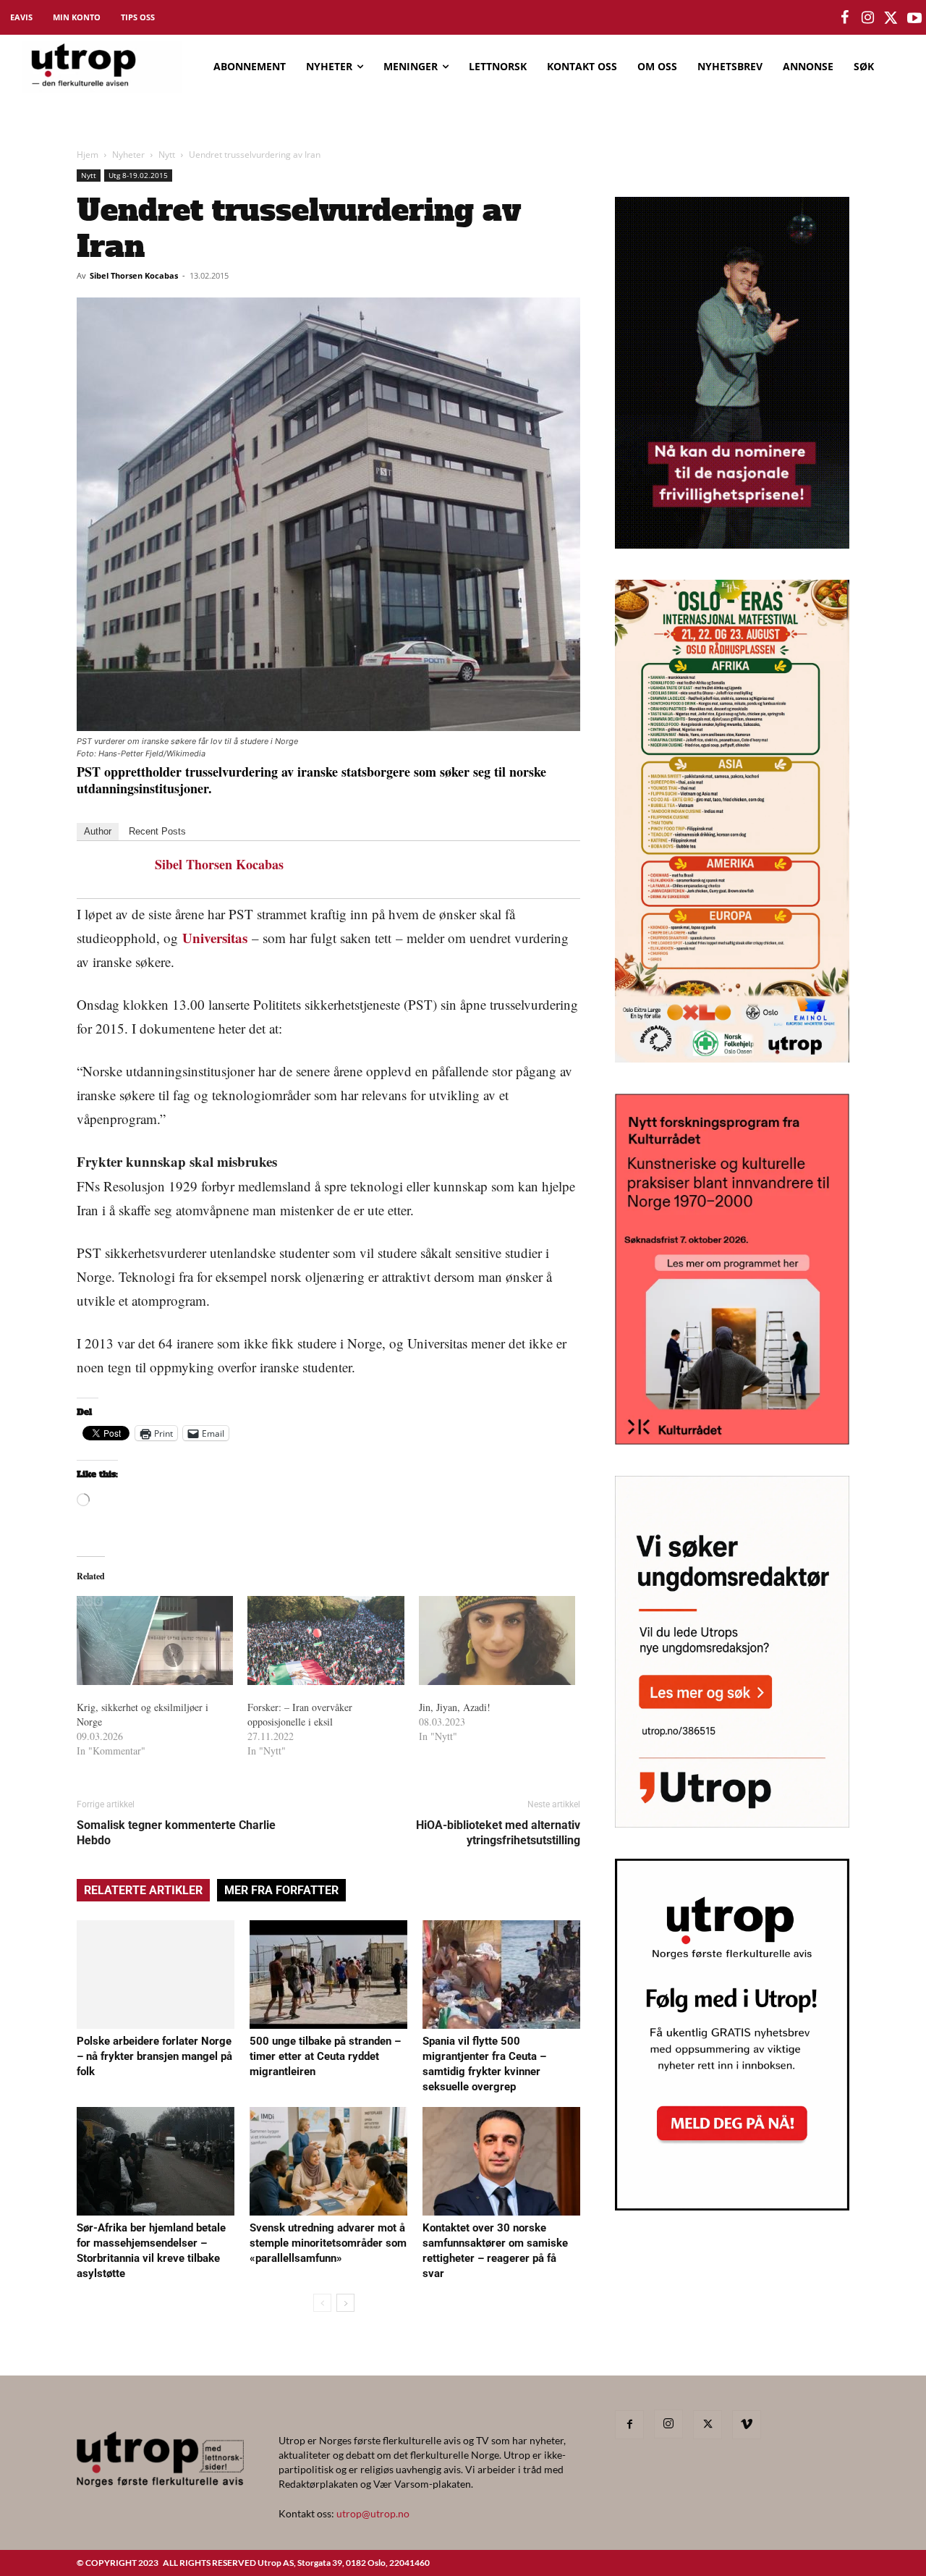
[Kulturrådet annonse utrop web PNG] (732, 1440)
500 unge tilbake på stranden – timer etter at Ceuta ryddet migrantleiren (325, 2056)
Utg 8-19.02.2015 (138, 175)
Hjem (88, 155)
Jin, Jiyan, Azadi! (455, 1707)
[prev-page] (322, 2303)
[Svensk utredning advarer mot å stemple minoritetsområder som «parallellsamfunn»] (328, 2161)
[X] (708, 2425)
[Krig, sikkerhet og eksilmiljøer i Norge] (155, 1641)
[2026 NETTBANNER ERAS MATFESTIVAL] (732, 1058)
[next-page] (345, 2303)
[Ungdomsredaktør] (732, 1823)
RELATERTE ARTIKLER (143, 1890)
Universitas (215, 938)
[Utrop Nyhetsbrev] (732, 2206)
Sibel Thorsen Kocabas (134, 275)
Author (98, 831)
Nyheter (128, 155)
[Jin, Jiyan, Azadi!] (497, 1641)
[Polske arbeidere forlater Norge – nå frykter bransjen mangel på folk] (156, 1975)
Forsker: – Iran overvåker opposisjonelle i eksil (300, 1714)
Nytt (167, 155)
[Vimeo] (747, 2425)
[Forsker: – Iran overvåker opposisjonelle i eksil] (326, 1641)
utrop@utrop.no (373, 2513)
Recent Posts (157, 831)
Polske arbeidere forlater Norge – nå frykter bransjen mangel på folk (154, 2056)
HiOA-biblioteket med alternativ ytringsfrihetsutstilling (498, 1833)
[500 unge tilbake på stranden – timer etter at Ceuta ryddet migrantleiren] (328, 1975)
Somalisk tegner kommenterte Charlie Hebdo (176, 1833)
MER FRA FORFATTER (281, 1890)
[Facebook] (629, 2425)
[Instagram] (668, 2424)
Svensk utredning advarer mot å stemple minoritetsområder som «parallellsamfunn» (328, 2243)
